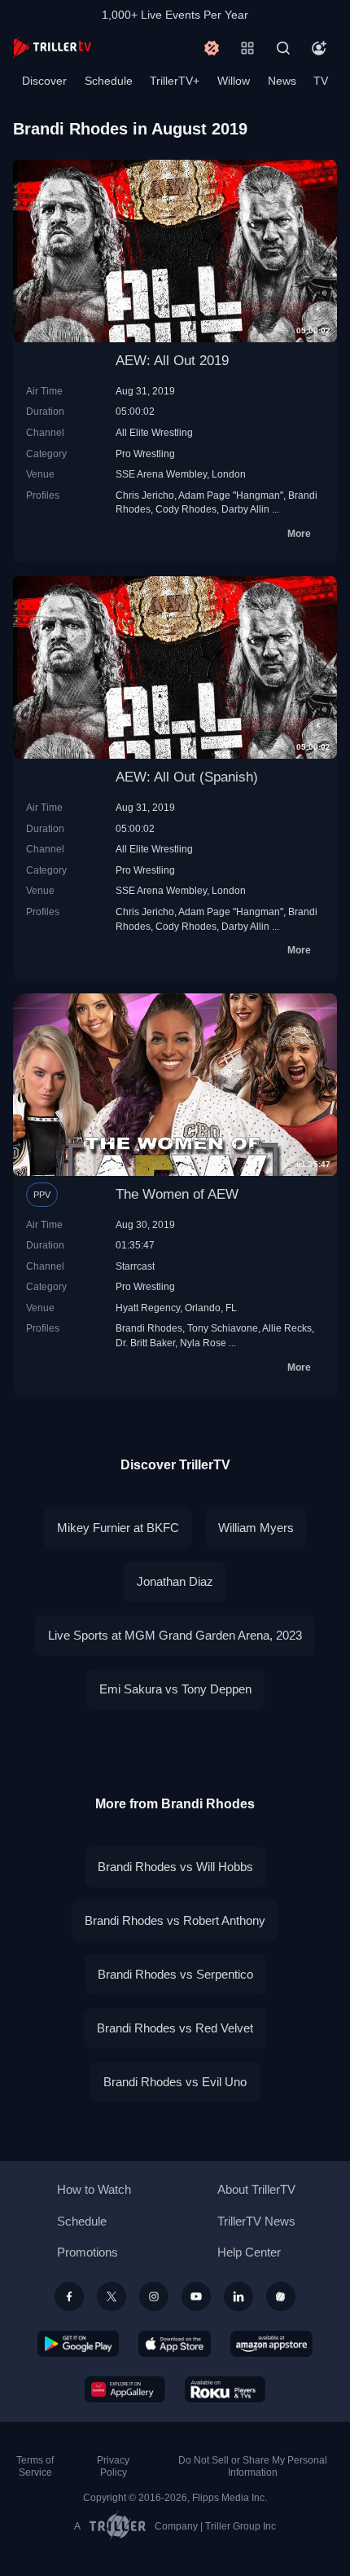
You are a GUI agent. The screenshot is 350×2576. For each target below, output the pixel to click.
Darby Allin (245, 509)
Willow (234, 81)
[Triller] (281, 2296)
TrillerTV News (256, 2221)
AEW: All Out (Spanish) (187, 777)
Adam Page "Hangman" (231, 495)
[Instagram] (154, 2296)
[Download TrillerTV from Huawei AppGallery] (125, 2389)
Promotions (87, 2252)
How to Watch (94, 2189)
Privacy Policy (113, 2466)
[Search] (283, 48)
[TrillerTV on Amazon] (271, 2344)
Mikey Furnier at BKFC (118, 1528)
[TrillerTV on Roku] (225, 2389)
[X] (112, 2296)
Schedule (109, 81)
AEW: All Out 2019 (172, 361)
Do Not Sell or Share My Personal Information (253, 2466)
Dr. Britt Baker (145, 1343)
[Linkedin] (238, 2296)
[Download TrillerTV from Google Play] (78, 2344)
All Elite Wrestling (154, 432)
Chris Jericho (145, 495)
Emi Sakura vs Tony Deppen (175, 1689)
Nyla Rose (203, 1343)
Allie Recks (287, 1328)
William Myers (256, 1528)
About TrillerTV (256, 2189)
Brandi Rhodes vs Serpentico (175, 1974)
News (282, 81)
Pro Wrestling (145, 454)
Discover (44, 81)
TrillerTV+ (175, 81)
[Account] (319, 48)
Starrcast (135, 1266)
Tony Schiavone (223, 1328)
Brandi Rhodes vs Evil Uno (175, 2082)
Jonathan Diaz (175, 1581)
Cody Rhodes (186, 509)
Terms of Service (35, 2466)
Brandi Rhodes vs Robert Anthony (175, 1920)
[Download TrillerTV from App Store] (175, 2344)
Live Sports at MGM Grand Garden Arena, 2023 (175, 1635)
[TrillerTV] (52, 48)
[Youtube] (196, 2296)
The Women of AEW (177, 1194)
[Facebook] (69, 2296)
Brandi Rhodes (149, 1328)
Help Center (249, 2252)
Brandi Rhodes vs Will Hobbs (175, 1867)
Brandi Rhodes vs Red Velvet (175, 2028)
